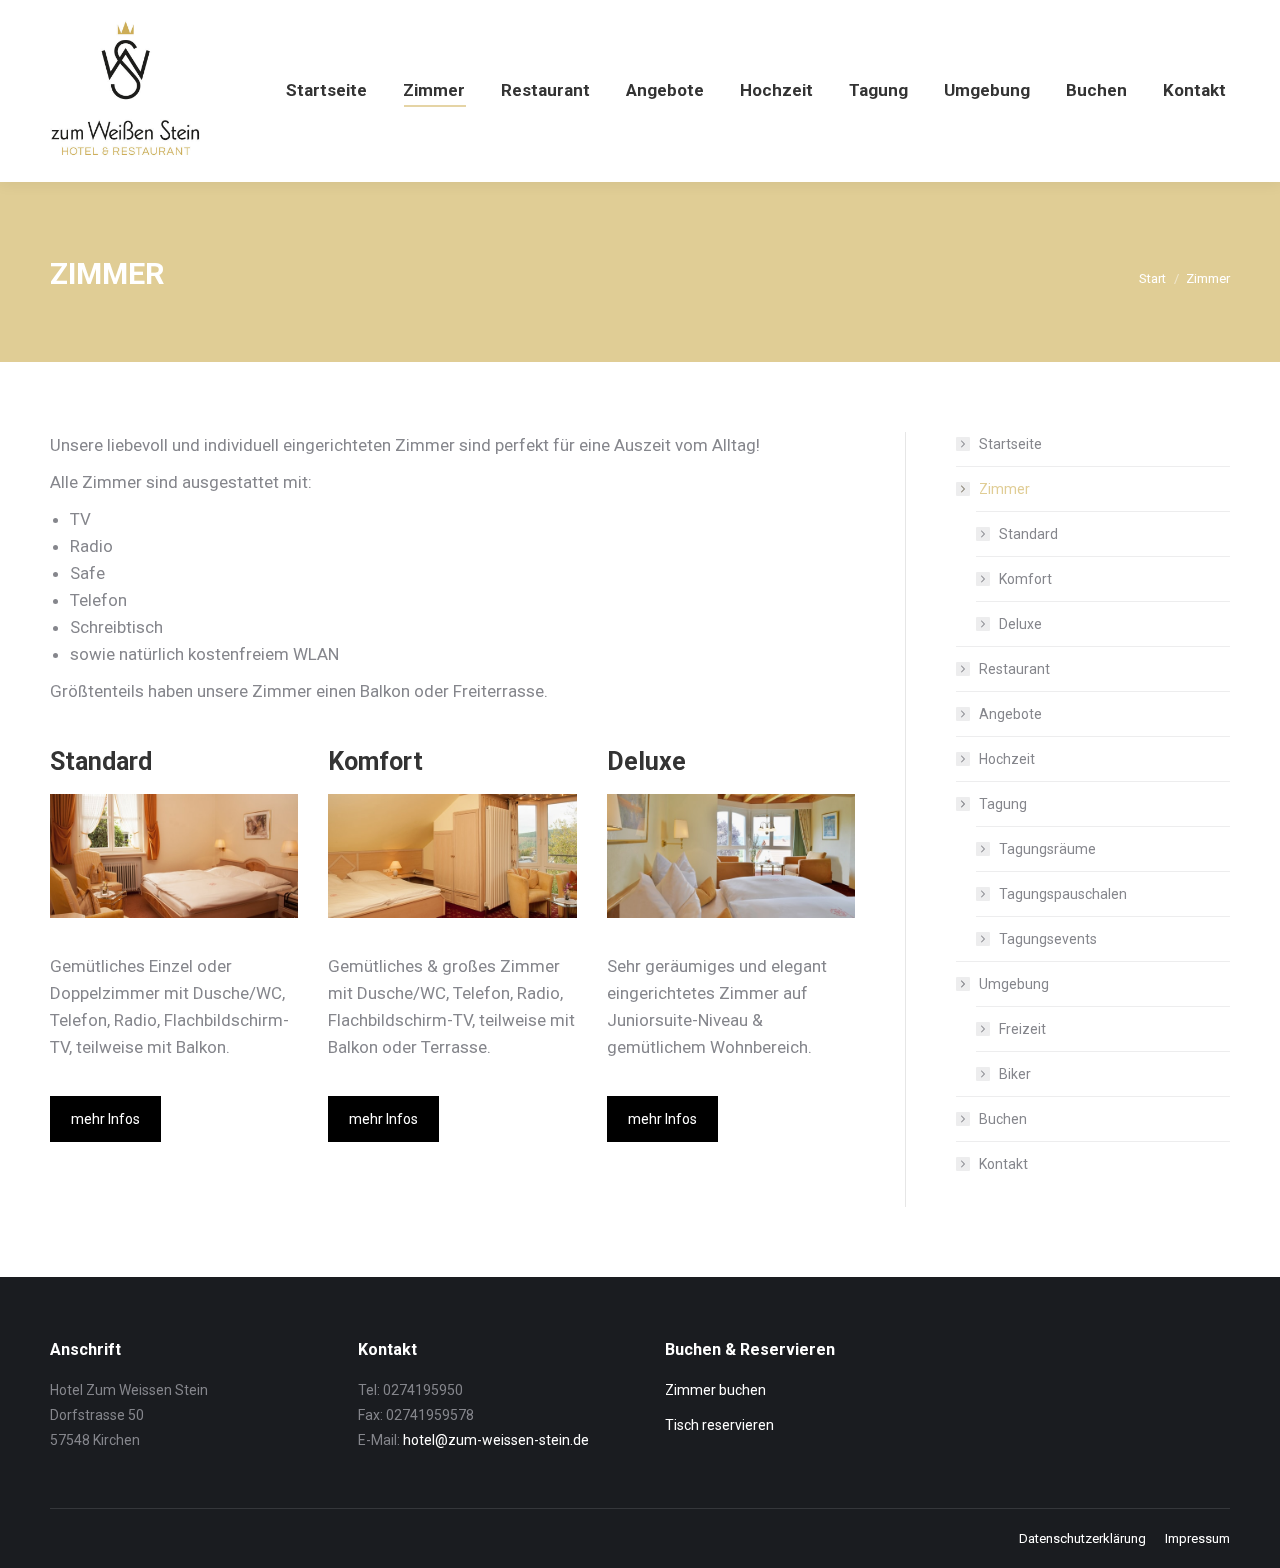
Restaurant (1014, 669)
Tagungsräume (1047, 849)
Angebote (1010, 714)
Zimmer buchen (715, 1390)
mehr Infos (105, 1119)
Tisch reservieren (719, 1425)
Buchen (1003, 1119)
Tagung (1003, 804)
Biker (1015, 1074)
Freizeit (1022, 1029)
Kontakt (1003, 1164)
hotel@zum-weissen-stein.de (496, 1440)
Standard (1028, 534)
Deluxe (1020, 624)
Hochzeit (1007, 759)
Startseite (1010, 444)
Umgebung (1014, 984)
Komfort (1025, 579)
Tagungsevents (1048, 939)
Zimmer (1004, 489)
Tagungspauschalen (1063, 894)
